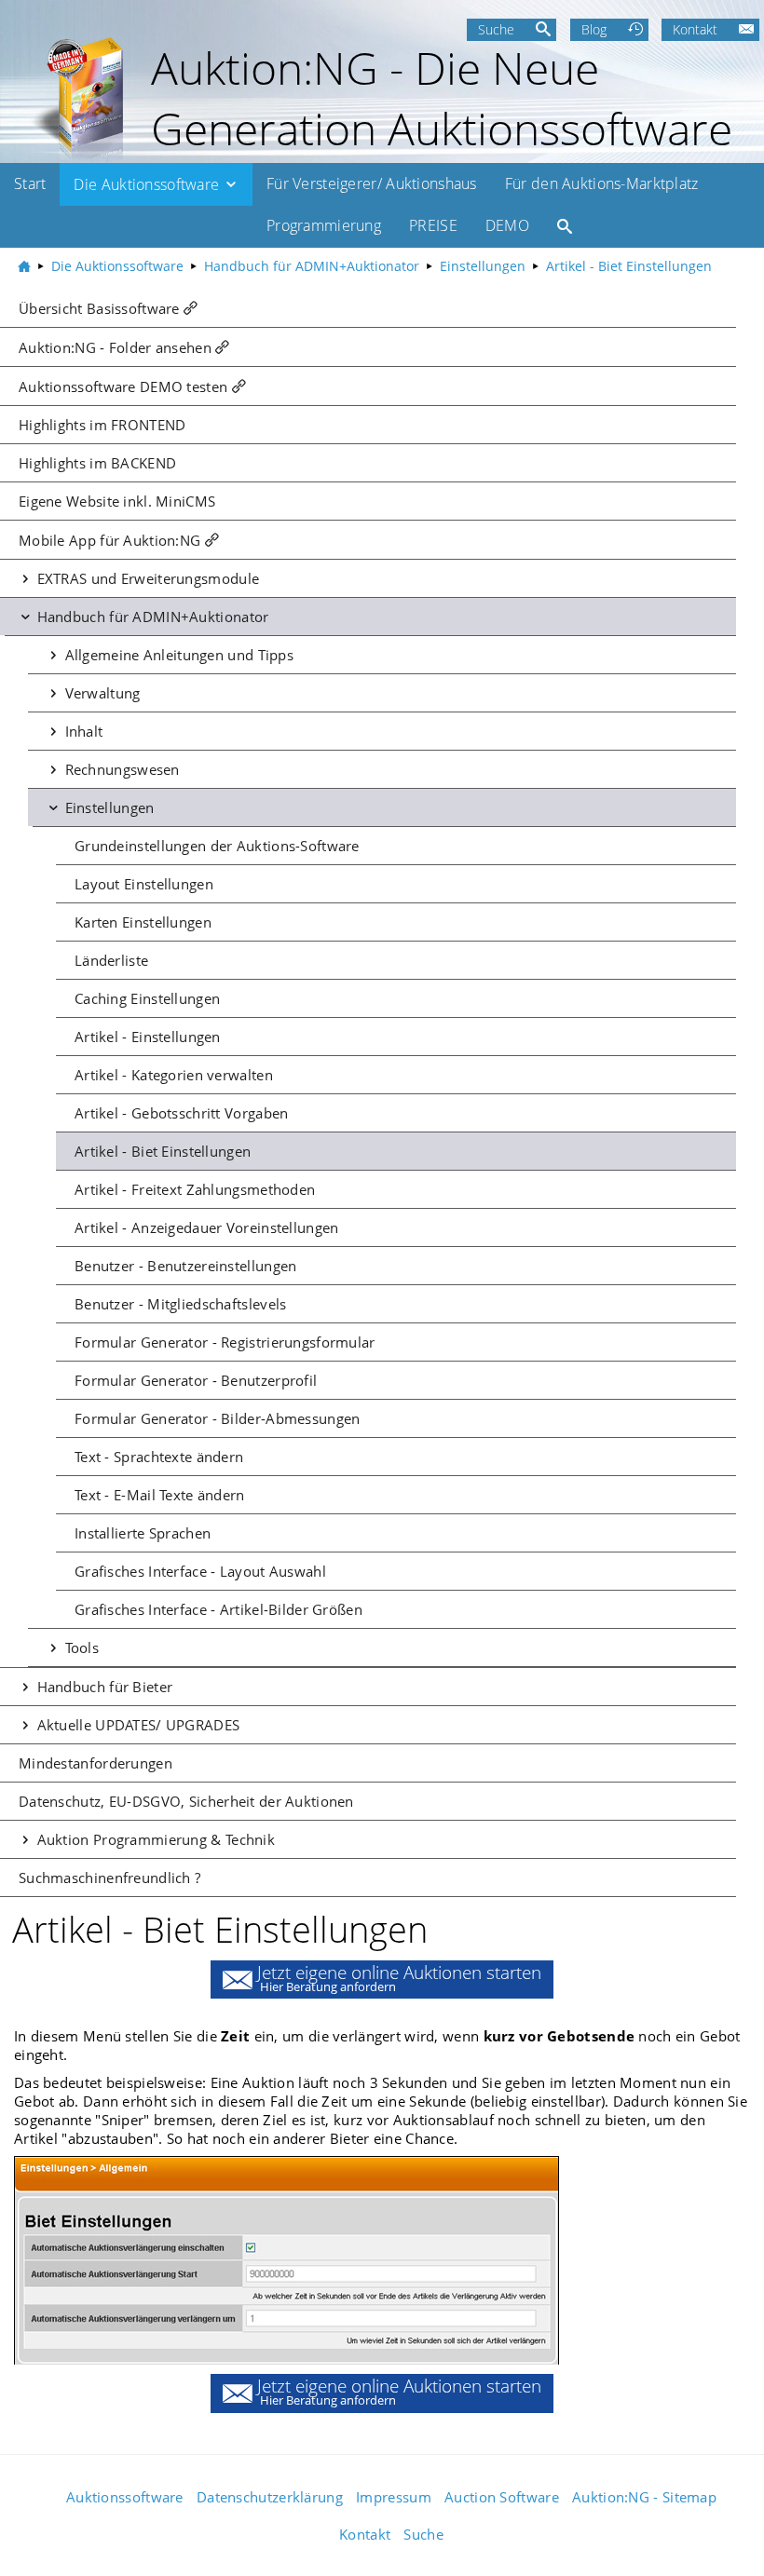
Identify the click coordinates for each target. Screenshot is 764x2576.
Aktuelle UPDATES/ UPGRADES (136, 1725)
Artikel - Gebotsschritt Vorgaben (181, 1113)
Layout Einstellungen (144, 884)
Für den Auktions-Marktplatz (602, 183)
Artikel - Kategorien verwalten (174, 1075)
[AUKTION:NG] (26, 266)
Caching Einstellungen (147, 998)
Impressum (394, 2497)
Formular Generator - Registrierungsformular (225, 1342)
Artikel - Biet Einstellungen (163, 1151)
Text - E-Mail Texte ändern (160, 1495)
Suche (496, 29)
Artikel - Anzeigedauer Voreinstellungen (206, 1227)
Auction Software (502, 2497)
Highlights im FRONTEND (102, 425)
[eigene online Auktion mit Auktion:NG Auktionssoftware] (75, 98)
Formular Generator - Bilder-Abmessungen (217, 1418)
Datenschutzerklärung (270, 2497)
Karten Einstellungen (143, 922)
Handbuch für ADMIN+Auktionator (150, 617)
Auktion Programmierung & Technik (154, 1839)
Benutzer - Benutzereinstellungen (185, 1266)
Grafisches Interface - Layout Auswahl (200, 1571)
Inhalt (82, 731)
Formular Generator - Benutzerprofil (196, 1380)
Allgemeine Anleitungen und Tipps (177, 655)
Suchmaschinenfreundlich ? (109, 1878)
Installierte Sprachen (143, 1533)
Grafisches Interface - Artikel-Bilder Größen (218, 1609)
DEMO (507, 225)
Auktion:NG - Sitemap (644, 2497)
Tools (80, 1647)
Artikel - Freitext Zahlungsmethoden (195, 1189)
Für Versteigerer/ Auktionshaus (372, 183)
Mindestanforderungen (95, 1763)
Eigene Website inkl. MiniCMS (117, 501)
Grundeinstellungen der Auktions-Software (217, 846)
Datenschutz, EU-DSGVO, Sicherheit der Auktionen (186, 1801)
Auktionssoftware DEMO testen (123, 386)
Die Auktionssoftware (148, 183)
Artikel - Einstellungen (148, 1037)
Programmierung (324, 225)
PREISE (433, 225)
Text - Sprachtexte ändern (159, 1457)
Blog (594, 29)
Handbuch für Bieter (102, 1687)
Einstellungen (107, 807)
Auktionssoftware (125, 2497)
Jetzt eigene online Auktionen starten (399, 1978)
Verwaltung (100, 693)
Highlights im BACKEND (97, 463)
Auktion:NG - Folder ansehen (115, 347)
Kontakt (695, 29)
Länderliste (111, 960)
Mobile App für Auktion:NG (109, 540)
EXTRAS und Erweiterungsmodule (146, 578)
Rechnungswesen (120, 769)
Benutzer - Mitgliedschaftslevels (180, 1304)
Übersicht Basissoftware (99, 308)
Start (30, 183)
